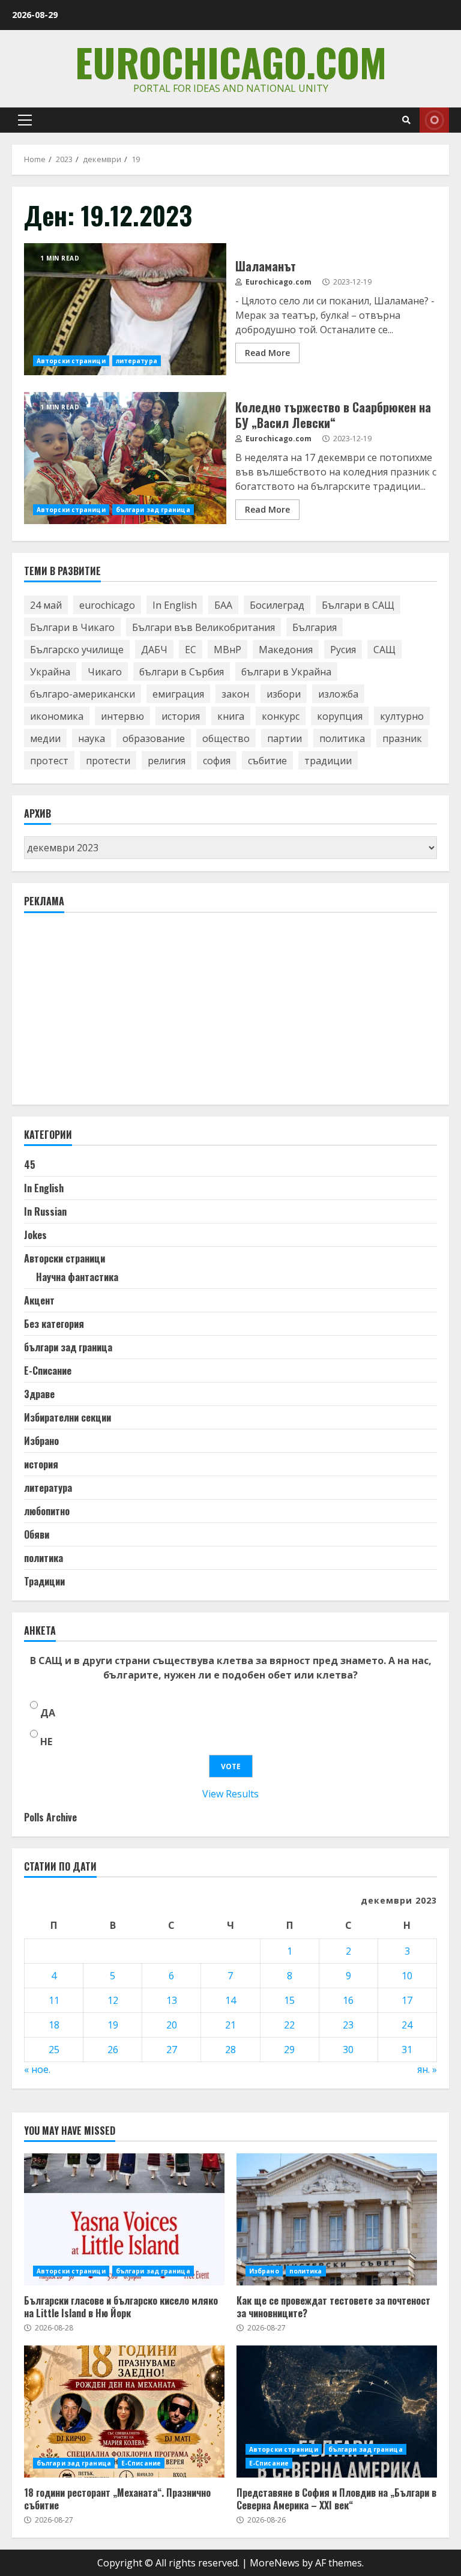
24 (407, 2025)
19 (113, 2025)
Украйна (50, 672)
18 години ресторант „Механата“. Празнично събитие (124, 2412)
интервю (122, 716)
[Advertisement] (114, 1014)
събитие (267, 761)
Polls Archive (50, 1817)
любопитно (47, 1511)
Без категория (54, 1324)
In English (175, 605)
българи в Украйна (286, 672)
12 (113, 2000)
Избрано (41, 1441)
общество (226, 738)
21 (230, 2025)
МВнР (227, 650)
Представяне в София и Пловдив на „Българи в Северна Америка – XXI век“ (337, 2412)
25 (54, 2050)
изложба (338, 694)
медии (45, 738)
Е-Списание (48, 1371)
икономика (57, 716)
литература (137, 361)
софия (217, 761)
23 (348, 2025)
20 (172, 2025)
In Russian (45, 1211)
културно (402, 716)
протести (108, 761)
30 (348, 2050)
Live (434, 120)
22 (289, 2025)
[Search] (406, 120)
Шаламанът (125, 309)
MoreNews (275, 2563)
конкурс (281, 716)
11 (54, 2000)
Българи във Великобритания (203, 627)
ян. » (427, 2069)
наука (92, 738)
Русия (343, 650)
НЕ (46, 1742)
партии (285, 738)
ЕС (191, 650)
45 (30, 1165)
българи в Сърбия (182, 672)
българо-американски (83, 694)
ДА (48, 1713)
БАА (223, 605)
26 (113, 2050)
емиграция (178, 694)
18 (54, 2025)
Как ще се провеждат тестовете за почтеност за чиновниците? (337, 2219)
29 (289, 2050)
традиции (328, 761)
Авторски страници (71, 361)
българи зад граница (153, 510)
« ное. (37, 2069)
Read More (267, 353)
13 (172, 2000)
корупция (340, 716)
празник (402, 738)
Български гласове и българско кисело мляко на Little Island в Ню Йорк (124, 2219)
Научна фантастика (77, 1277)
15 (289, 2000)
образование (154, 738)
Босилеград (277, 605)
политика (342, 738)
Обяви (37, 1534)
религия (167, 761)
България (315, 627)
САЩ (384, 650)
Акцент (39, 1300)
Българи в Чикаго (72, 627)
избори (284, 694)
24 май (46, 605)
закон (235, 694)
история (181, 716)
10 (407, 1976)
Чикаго (105, 672)
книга (231, 716)
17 (407, 2000)
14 (230, 2000)
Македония (286, 650)
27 (172, 2050)
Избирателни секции (68, 1417)
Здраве (39, 1394)
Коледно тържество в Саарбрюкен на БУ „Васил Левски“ (125, 458)
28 (230, 2050)
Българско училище (77, 650)
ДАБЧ (154, 650)
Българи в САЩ (358, 605)
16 (348, 2000)
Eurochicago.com (231, 62)
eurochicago (107, 605)
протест (49, 761)
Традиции (44, 1581)
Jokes (35, 1235)
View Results (230, 1794)
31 (407, 2050)
